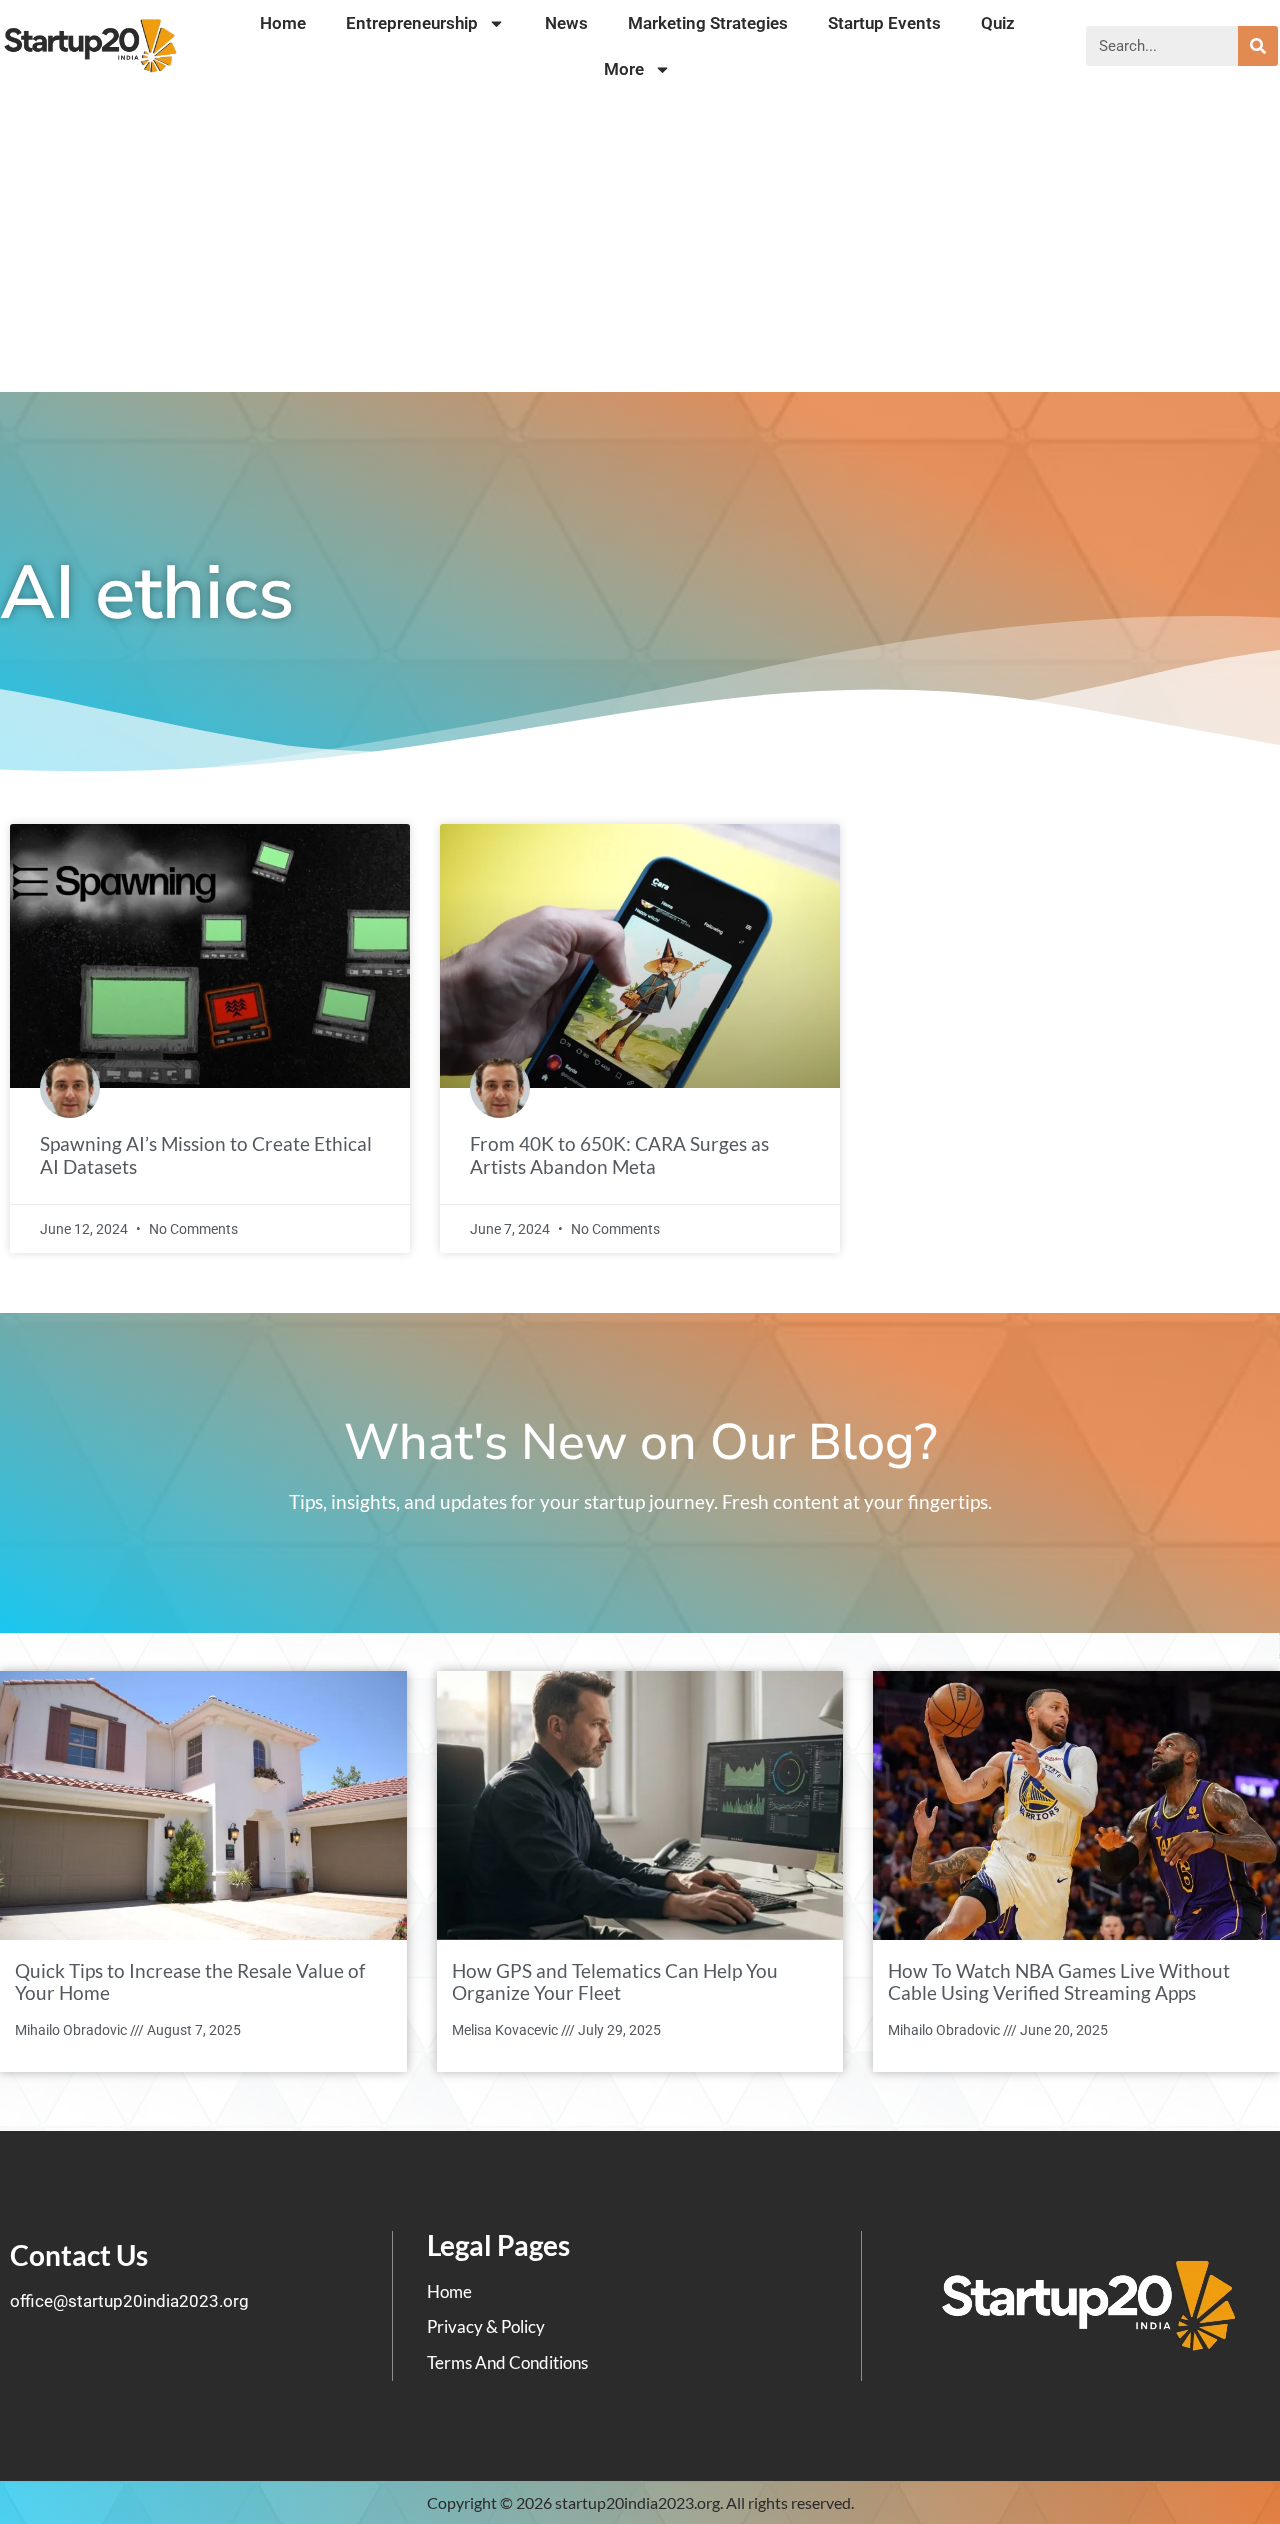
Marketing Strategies (708, 23)
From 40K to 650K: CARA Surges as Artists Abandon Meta (619, 1155)
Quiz (998, 23)
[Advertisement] (640, 242)
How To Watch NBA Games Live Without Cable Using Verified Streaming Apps (1059, 1982)
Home (283, 23)
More (624, 69)
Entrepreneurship (412, 23)
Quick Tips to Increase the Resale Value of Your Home (190, 1982)
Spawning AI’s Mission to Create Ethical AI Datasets (206, 1155)
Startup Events (884, 23)
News (566, 23)
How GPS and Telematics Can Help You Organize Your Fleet (615, 1982)
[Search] (1258, 46)
